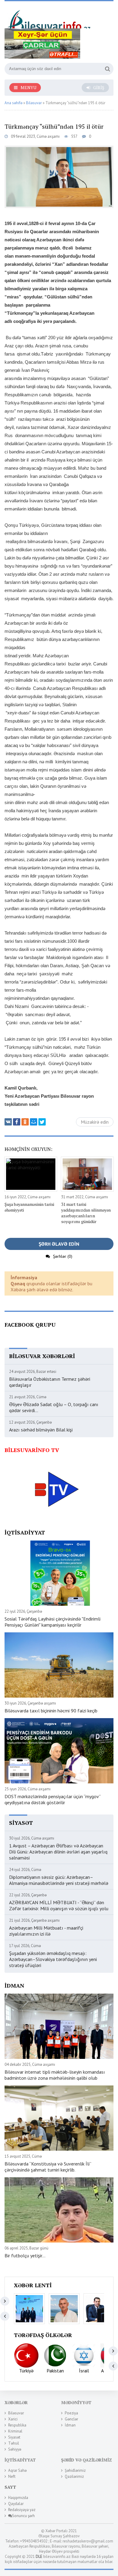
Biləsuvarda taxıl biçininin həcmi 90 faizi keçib (51, 1711)
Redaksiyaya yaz (22, 2510)
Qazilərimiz (74, 2476)
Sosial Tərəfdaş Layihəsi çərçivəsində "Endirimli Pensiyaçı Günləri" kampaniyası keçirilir (52, 1622)
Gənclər (71, 2419)
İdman (70, 2425)
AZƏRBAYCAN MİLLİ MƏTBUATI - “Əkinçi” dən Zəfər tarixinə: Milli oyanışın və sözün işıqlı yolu (59, 1905)
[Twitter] (42, 1122)
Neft (12, 2476)
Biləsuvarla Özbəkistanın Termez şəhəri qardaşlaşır (50, 1382)
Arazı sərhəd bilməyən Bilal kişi (41, 1430)
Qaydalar (16, 2504)
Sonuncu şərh (23, 2516)
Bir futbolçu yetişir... (25, 2256)
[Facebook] (17, 1122)
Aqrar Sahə (17, 2470)
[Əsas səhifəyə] (50, 17)
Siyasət (14, 2437)
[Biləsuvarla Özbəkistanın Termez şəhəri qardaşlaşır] (29, 2309)
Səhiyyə (15, 2449)
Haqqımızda (18, 2498)
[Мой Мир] (34, 1122)
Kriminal (15, 2431)
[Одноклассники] (25, 1122)
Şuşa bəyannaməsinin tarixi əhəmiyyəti (29, 1207)
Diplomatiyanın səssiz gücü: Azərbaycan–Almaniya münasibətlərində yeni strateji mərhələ (59, 1880)
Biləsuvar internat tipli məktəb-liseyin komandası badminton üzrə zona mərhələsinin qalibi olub (55, 2075)
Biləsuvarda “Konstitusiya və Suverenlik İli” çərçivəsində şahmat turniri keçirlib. (48, 2167)
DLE (39, 2557)
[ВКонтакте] (8, 1122)
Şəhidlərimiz (75, 2470)
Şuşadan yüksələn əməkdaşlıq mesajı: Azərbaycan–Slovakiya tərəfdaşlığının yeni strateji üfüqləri (53, 1959)
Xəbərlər (16, 2402)
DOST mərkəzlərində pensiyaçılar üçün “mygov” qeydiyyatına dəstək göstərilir (52, 1799)
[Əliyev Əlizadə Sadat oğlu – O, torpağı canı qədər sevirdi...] (64, 2309)
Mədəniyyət (76, 2402)
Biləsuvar (16, 2413)
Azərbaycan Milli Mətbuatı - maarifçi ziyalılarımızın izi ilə (46, 1931)
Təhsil (14, 2443)
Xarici (13, 2419)
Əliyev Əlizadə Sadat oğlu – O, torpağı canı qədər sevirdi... (54, 1407)
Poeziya (71, 2413)
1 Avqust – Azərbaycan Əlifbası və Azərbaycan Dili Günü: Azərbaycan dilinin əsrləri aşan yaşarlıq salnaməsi (58, 1852)
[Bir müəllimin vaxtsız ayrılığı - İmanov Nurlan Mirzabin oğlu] (99, 2309)
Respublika (17, 2425)
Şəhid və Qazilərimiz (87, 2460)
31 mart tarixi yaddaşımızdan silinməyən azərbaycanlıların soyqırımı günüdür (86, 1213)
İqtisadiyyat (20, 2460)
